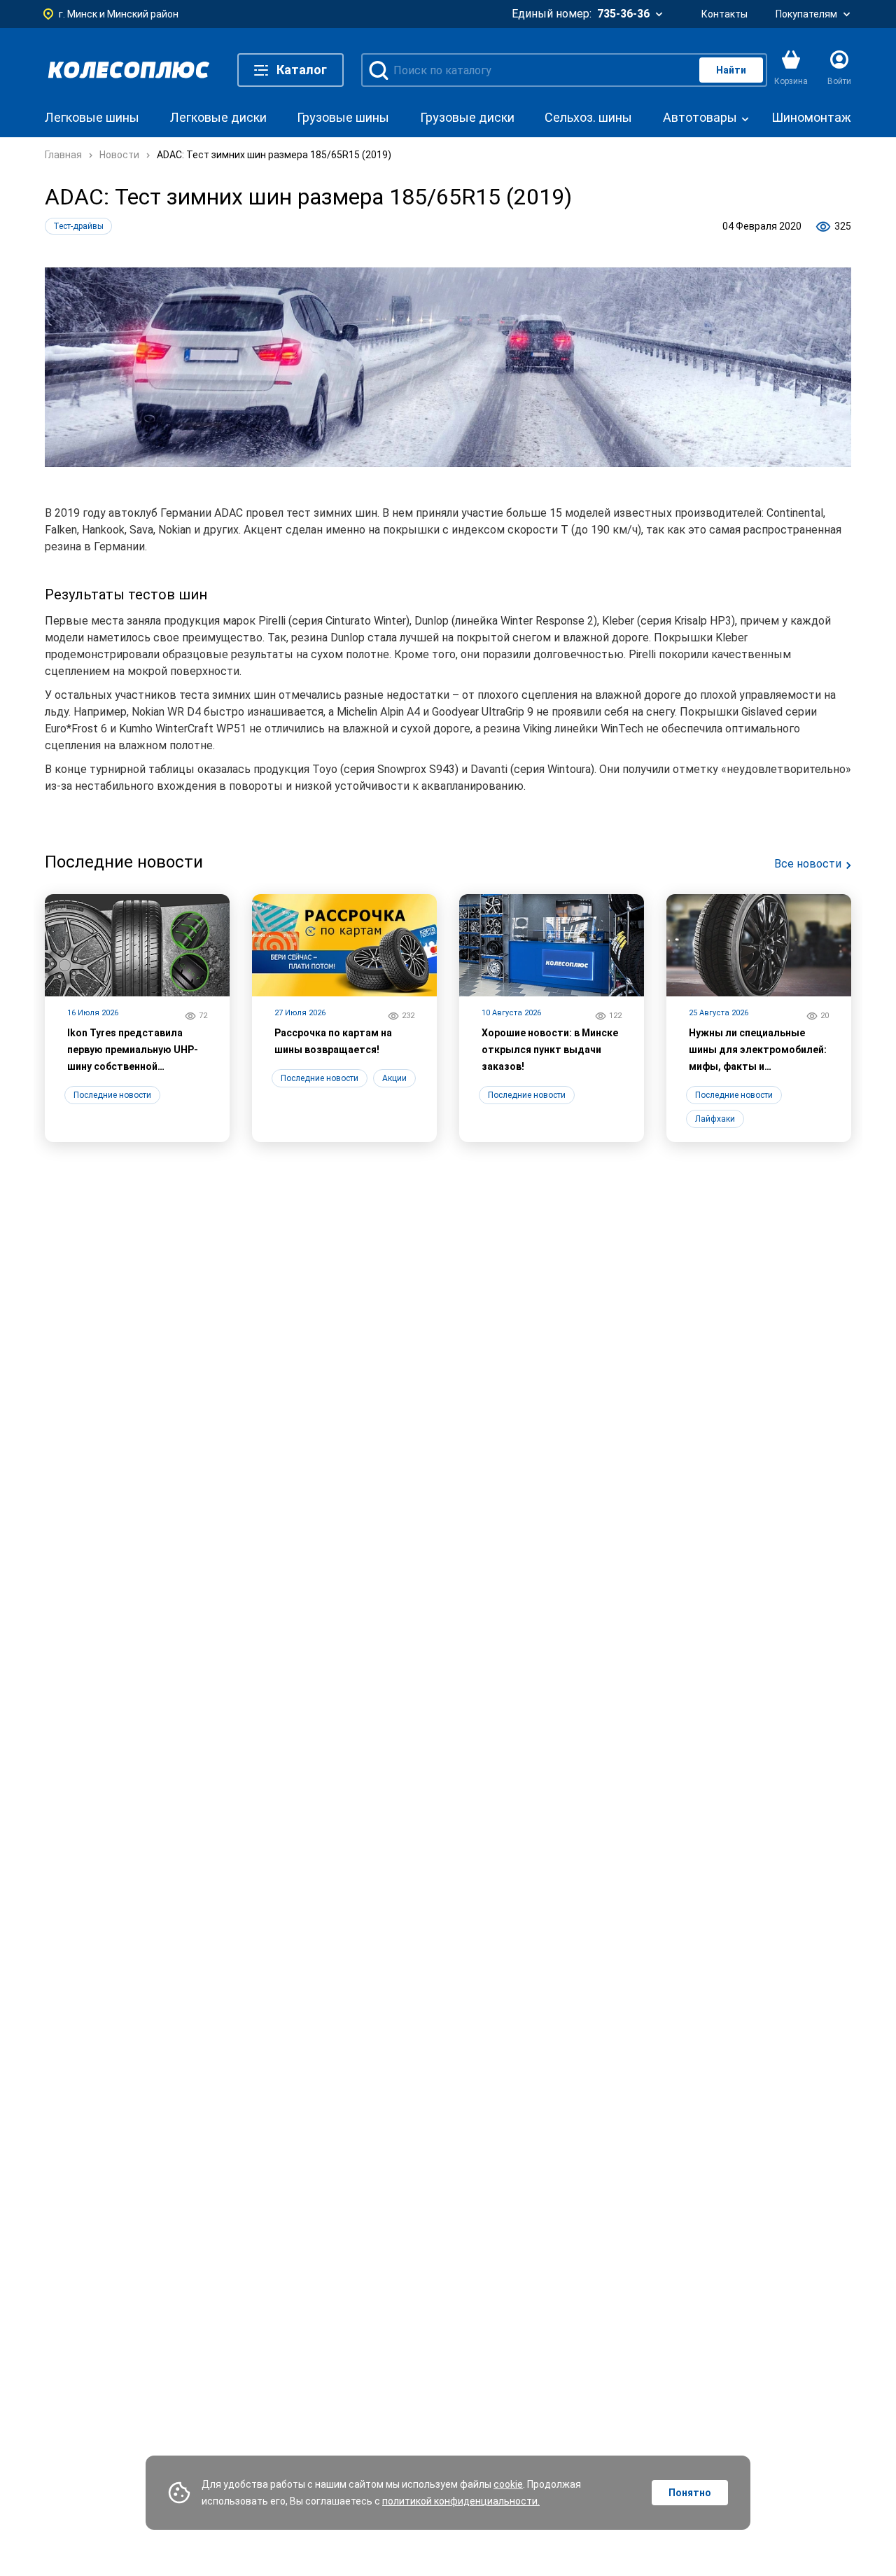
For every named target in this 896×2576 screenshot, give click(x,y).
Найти (731, 70)
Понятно (690, 2493)
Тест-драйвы (78, 226)
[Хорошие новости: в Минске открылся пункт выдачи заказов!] (552, 1018)
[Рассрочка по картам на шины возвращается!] (344, 1018)
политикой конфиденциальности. (461, 2501)
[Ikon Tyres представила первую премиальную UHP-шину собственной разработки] (137, 1018)
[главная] (129, 70)
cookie (508, 2484)
